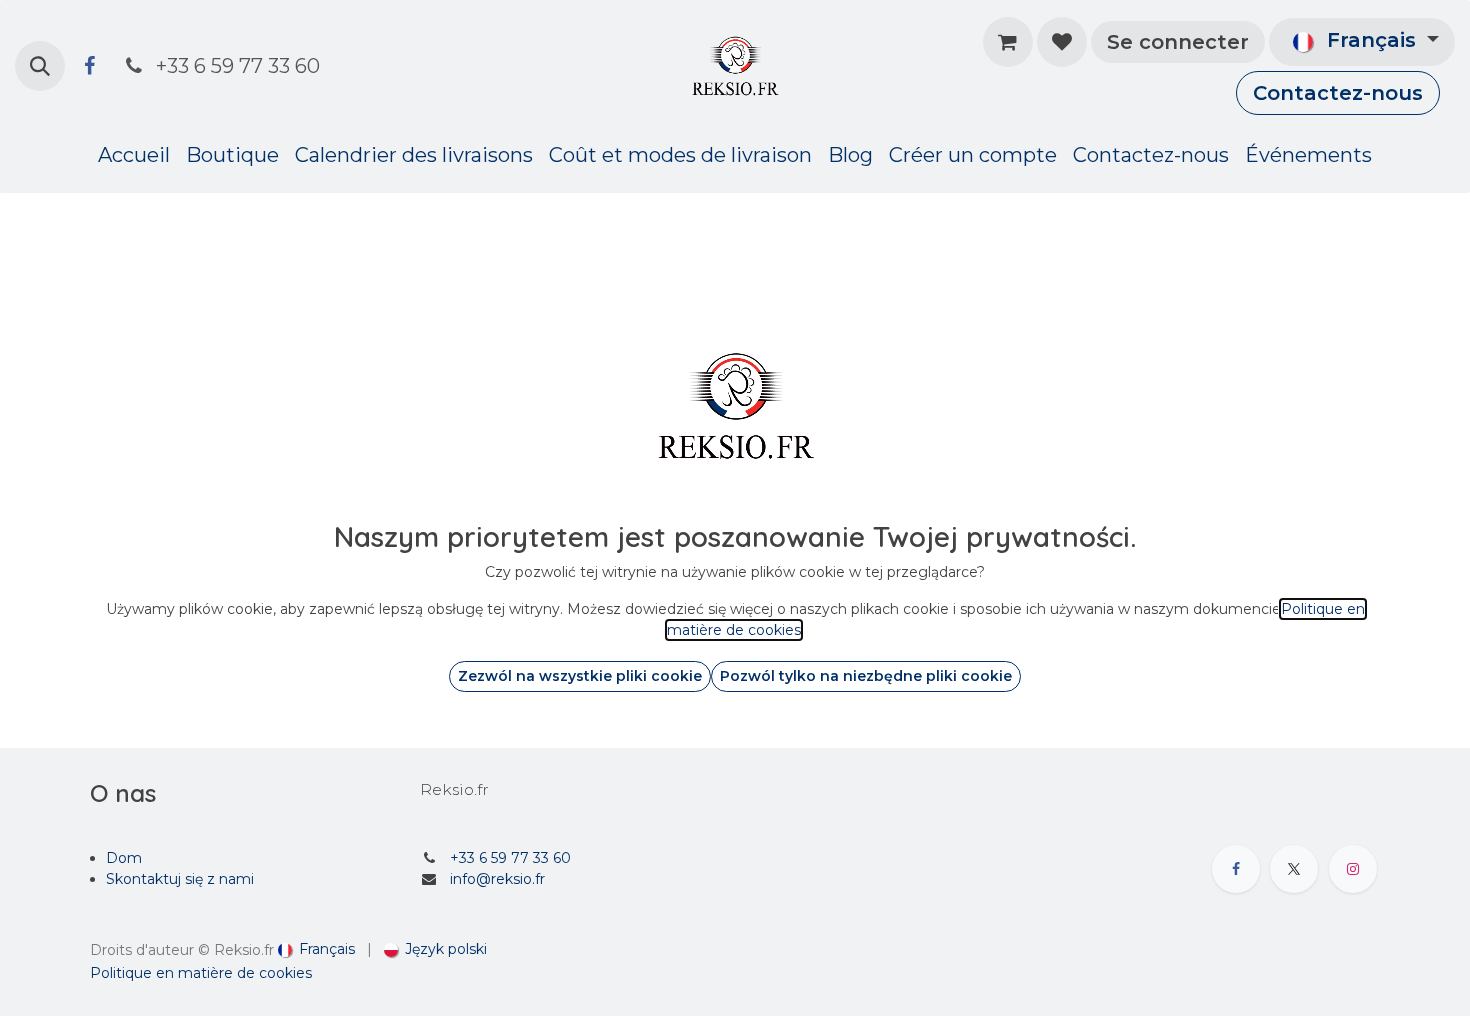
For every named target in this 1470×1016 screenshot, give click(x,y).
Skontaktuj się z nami (180, 879)
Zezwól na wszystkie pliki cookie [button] (580, 676)
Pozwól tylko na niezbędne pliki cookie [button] (866, 676)
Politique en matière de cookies (201, 973)
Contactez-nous (1338, 93)
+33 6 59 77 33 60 (510, 858)
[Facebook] (89, 66)
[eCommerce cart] (1008, 42)
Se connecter (1178, 42)
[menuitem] (134, 155)
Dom (124, 858)
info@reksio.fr (497, 879)
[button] (40, 66)
